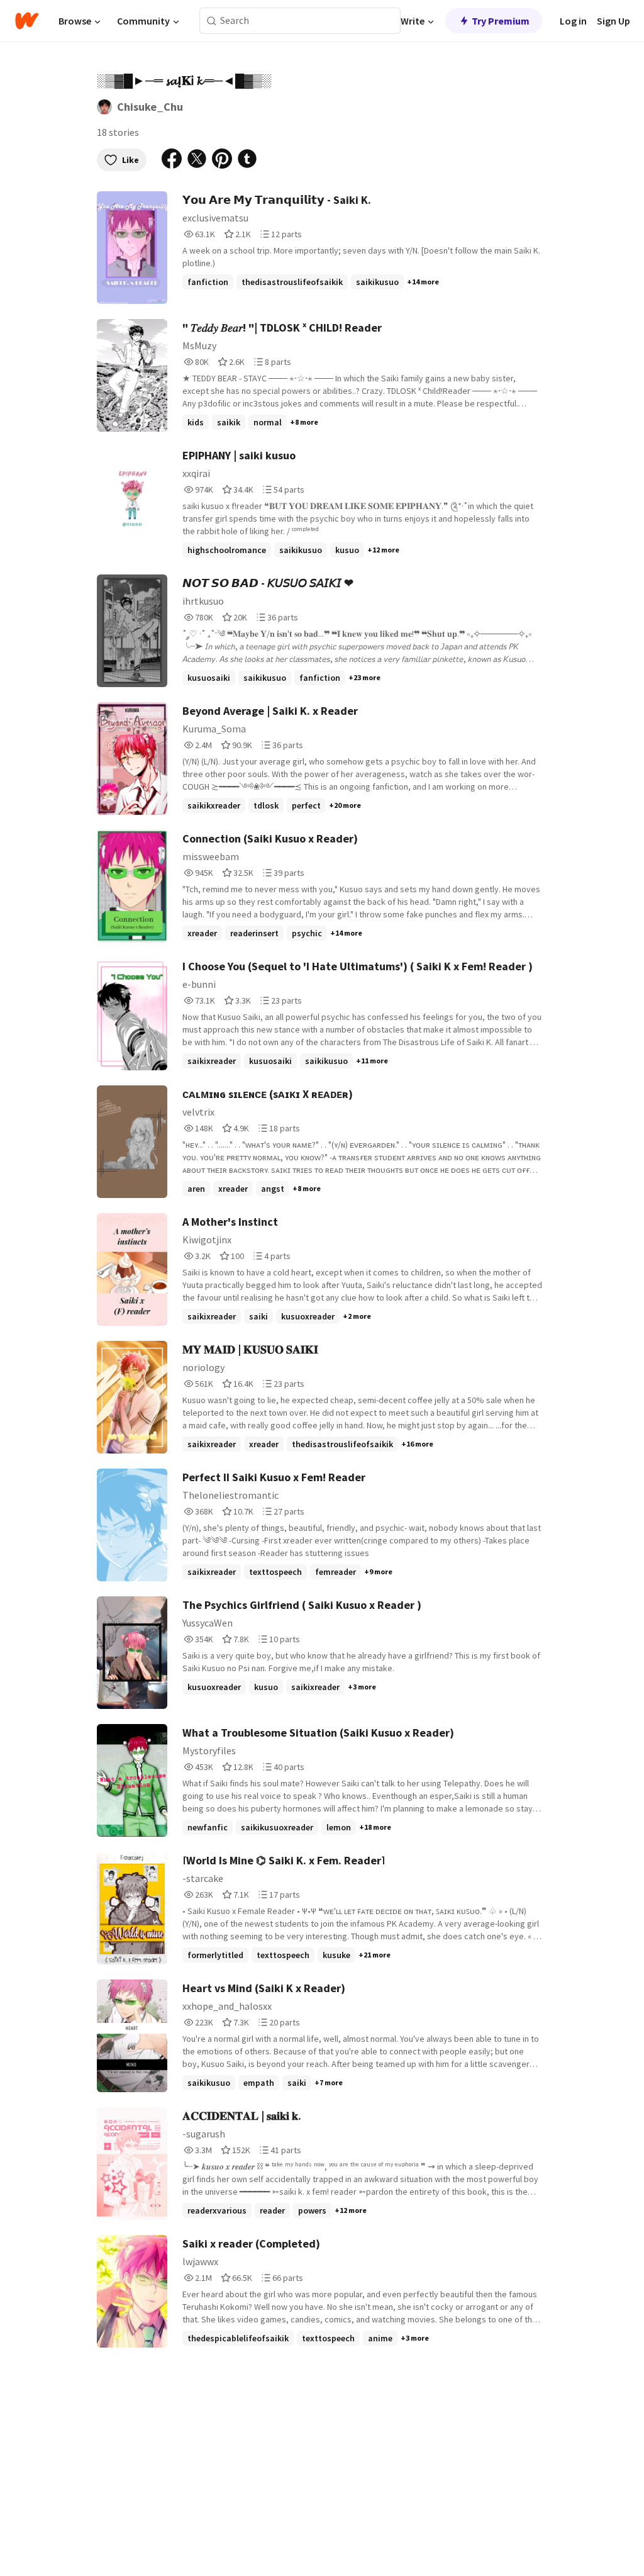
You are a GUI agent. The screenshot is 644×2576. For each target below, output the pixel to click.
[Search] (212, 21)
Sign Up (613, 21)
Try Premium (501, 21)
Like (130, 160)
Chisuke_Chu (150, 107)
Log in (573, 21)
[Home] (27, 21)
